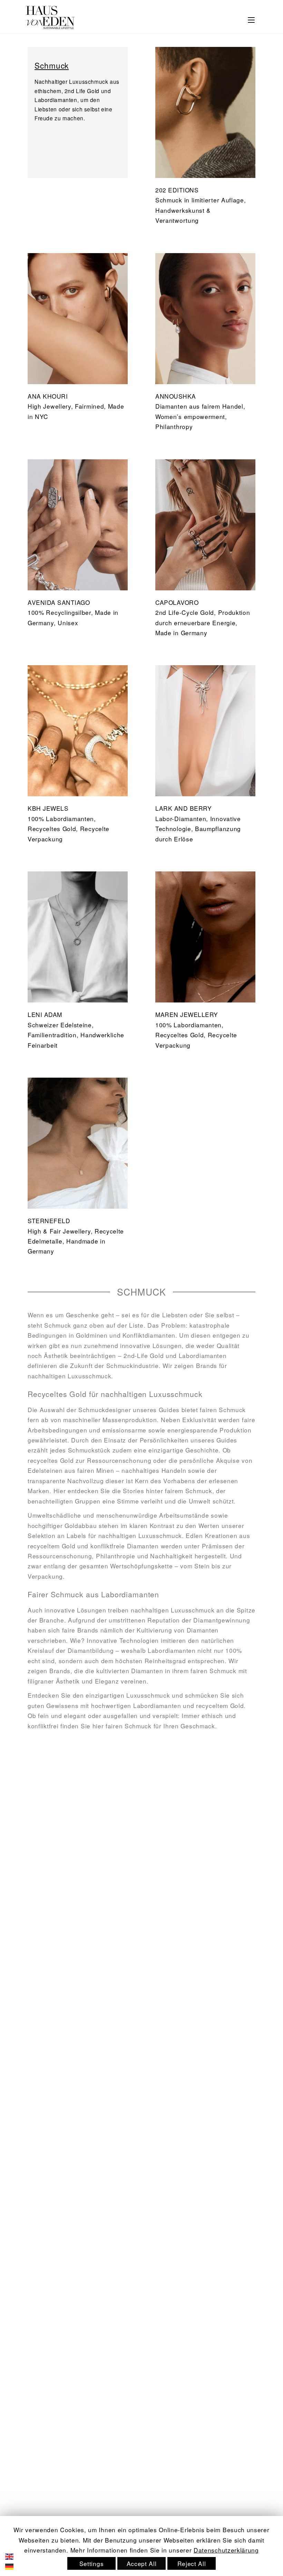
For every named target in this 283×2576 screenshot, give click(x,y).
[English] (14, 2555)
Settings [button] (92, 2563)
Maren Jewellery (187, 1014)
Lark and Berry (183, 808)
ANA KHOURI (48, 396)
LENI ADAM (45, 1014)
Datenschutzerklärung (226, 2550)
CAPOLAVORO (177, 602)
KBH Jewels (48, 808)
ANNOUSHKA (176, 396)
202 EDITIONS (177, 190)
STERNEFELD (49, 1221)
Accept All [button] (142, 2563)
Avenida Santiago (59, 602)
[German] (14, 2566)
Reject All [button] (192, 2563)
